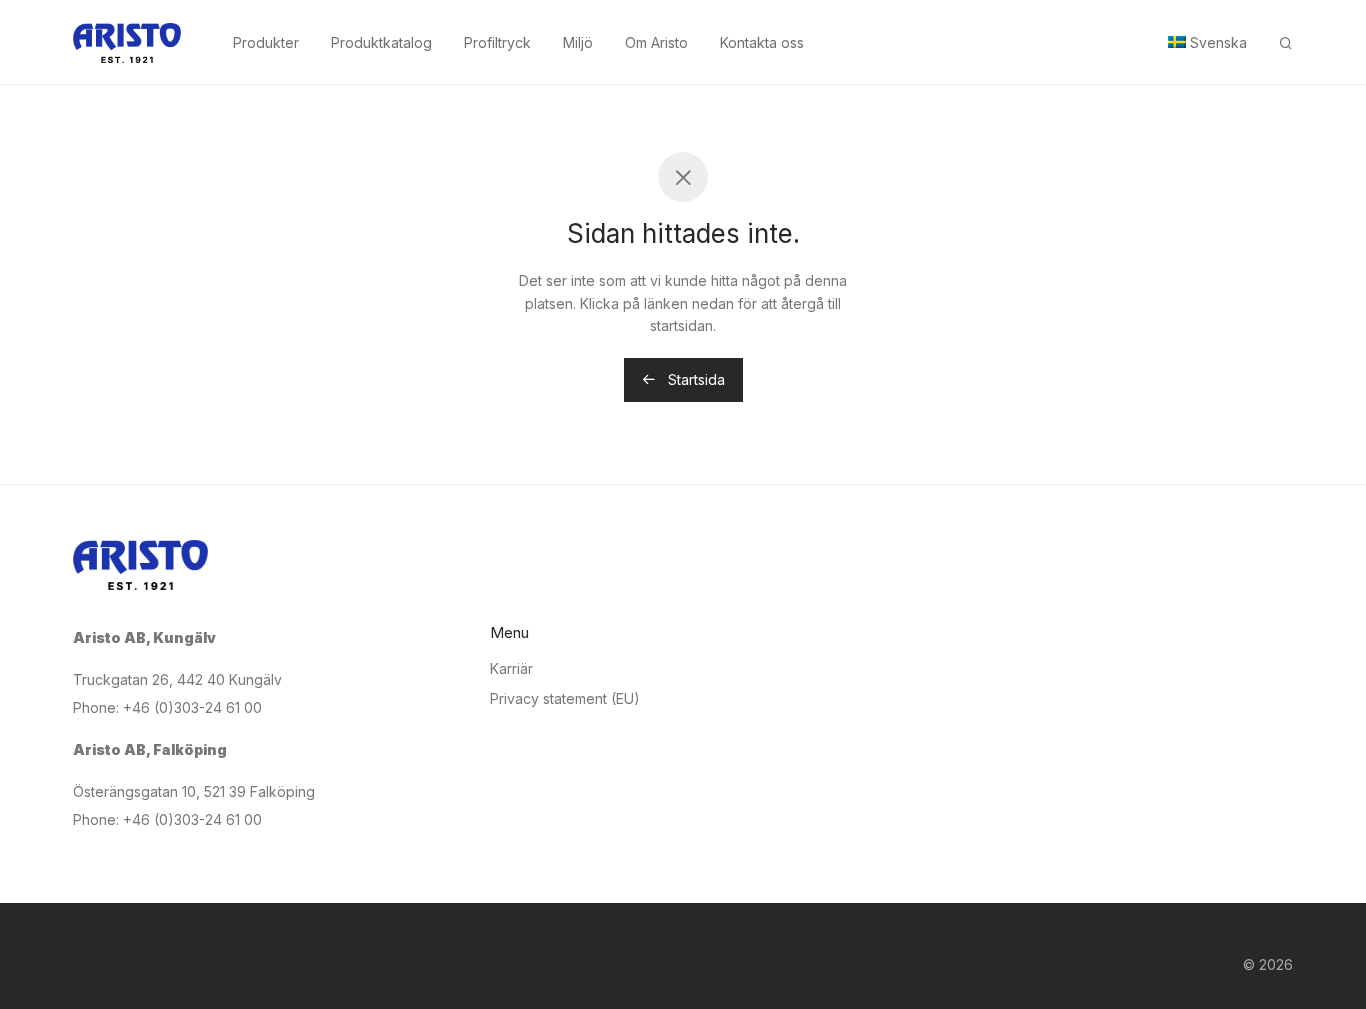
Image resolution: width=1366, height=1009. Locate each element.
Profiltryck (497, 42)
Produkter (266, 42)
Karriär (511, 668)
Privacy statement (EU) (565, 698)
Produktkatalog (381, 42)
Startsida (694, 379)
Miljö (578, 42)
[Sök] (1286, 43)
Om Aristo (656, 42)
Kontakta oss (762, 42)
